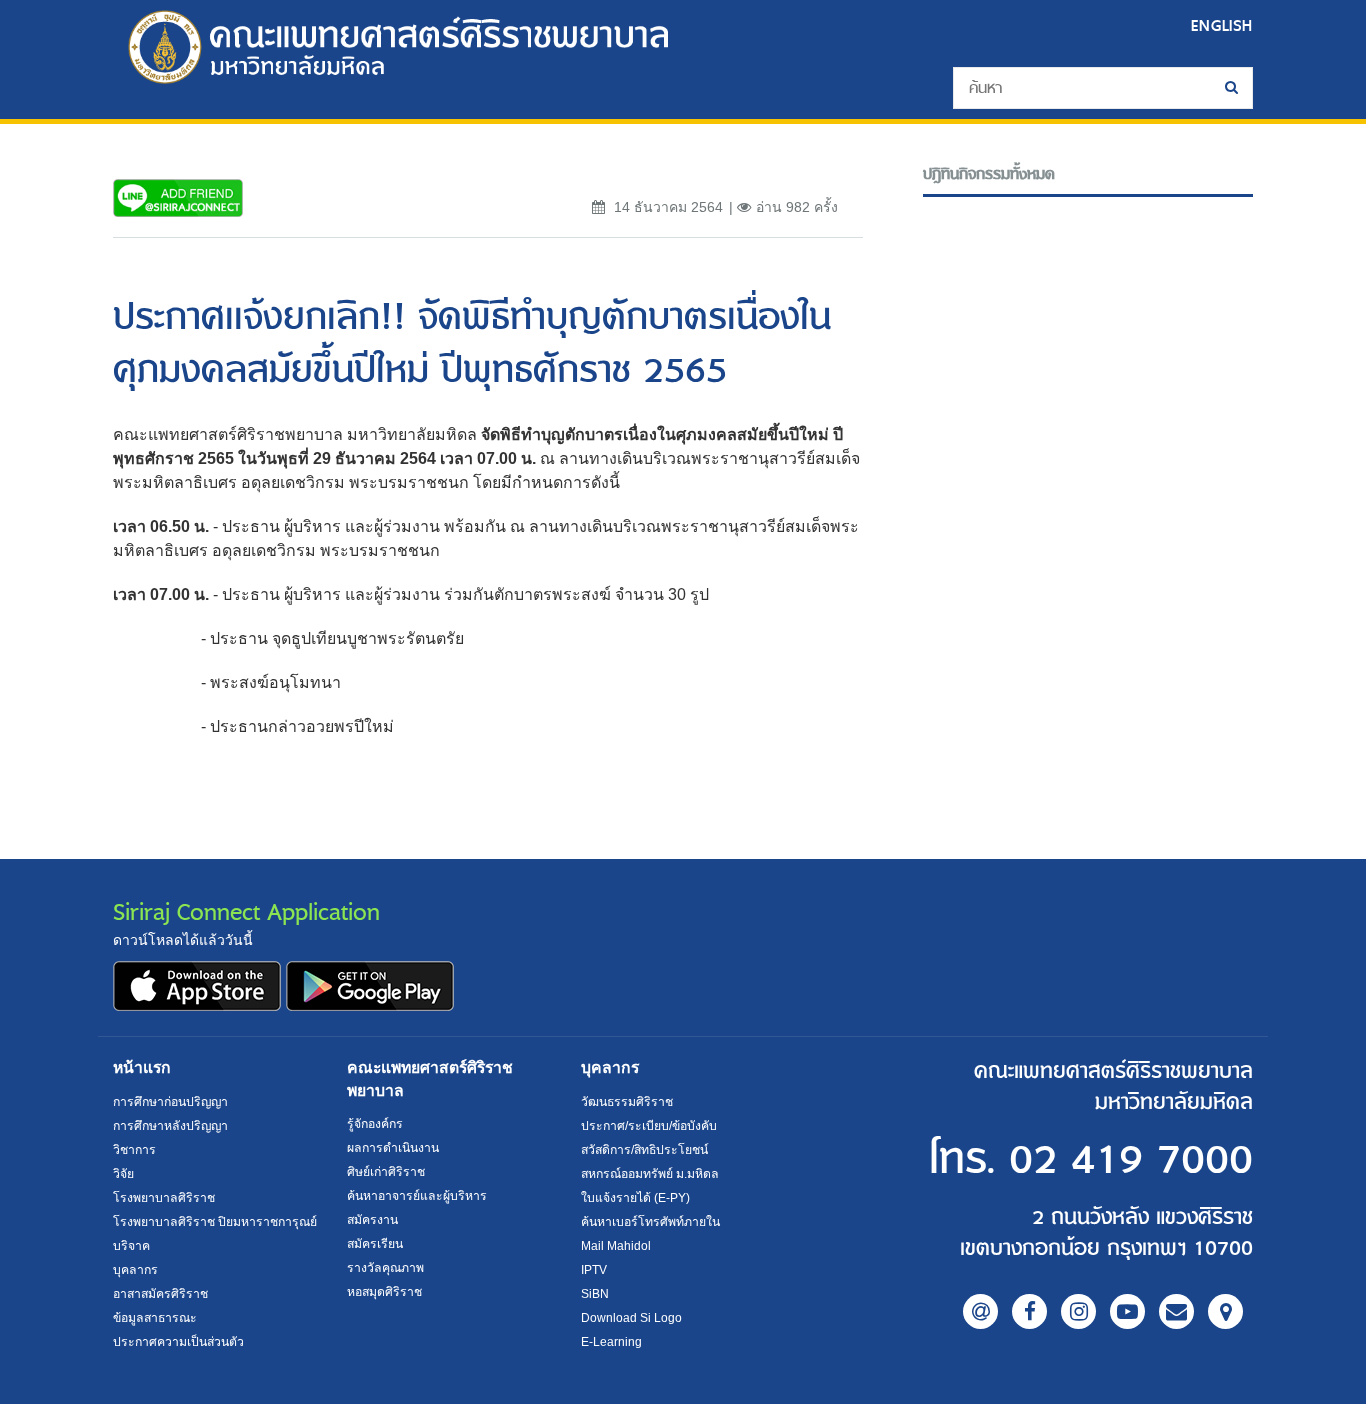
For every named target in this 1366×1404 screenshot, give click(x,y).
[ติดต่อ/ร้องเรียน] (1176, 1311)
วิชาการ (134, 1150)
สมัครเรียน (375, 1244)
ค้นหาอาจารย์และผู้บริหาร (417, 1196)
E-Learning (611, 1342)
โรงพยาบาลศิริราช (164, 1198)
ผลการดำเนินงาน (393, 1148)
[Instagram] (1078, 1311)
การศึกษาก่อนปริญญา (170, 1102)
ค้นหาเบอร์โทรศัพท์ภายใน (650, 1222)
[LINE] (980, 1311)
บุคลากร (135, 1270)
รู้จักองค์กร (375, 1124)
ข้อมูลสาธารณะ (155, 1318)
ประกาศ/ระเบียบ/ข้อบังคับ (649, 1126)
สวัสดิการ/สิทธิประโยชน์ (644, 1150)
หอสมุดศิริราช (384, 1292)
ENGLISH (1222, 25)
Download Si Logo (631, 1318)
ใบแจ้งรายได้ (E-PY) (635, 1198)
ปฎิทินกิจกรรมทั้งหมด (989, 174)
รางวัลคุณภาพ (385, 1268)
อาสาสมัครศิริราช (160, 1294)
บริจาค (131, 1246)
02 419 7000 (1131, 1160)
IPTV (594, 1270)
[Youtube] (1127, 1311)
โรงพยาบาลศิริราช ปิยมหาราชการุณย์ (215, 1222)
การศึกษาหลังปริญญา (170, 1126)
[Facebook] (1029, 1311)
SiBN (595, 1294)
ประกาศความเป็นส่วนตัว (178, 1342)
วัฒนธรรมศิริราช (627, 1102)
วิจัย (123, 1174)
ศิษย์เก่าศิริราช (386, 1172)
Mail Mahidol (616, 1246)
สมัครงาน (372, 1220)
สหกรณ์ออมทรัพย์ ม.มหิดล (650, 1174)
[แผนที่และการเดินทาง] (1225, 1311)
